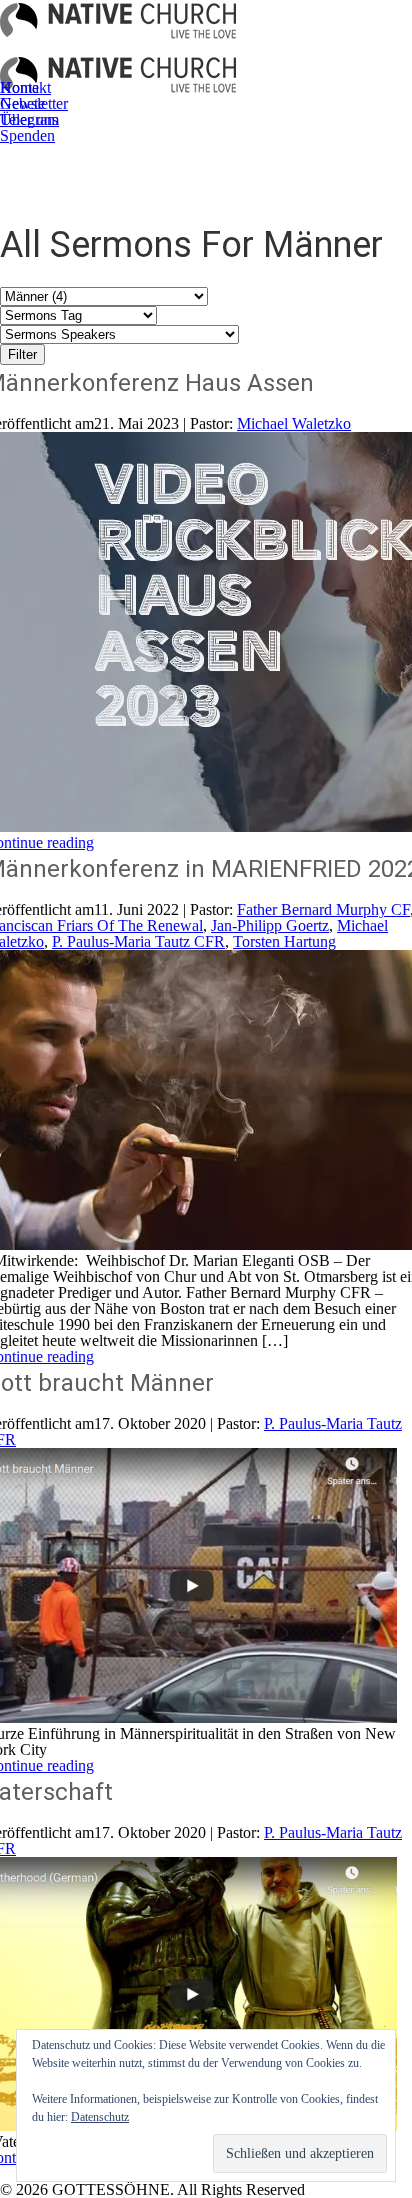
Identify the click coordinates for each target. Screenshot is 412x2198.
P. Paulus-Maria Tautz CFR (138, 941)
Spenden (27, 135)
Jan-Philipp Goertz (270, 925)
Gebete (22, 103)
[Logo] (118, 27)
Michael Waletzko (294, 423)
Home (19, 87)
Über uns (29, 119)
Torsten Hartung (284, 941)
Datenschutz (100, 2117)
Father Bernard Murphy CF (323, 909)
